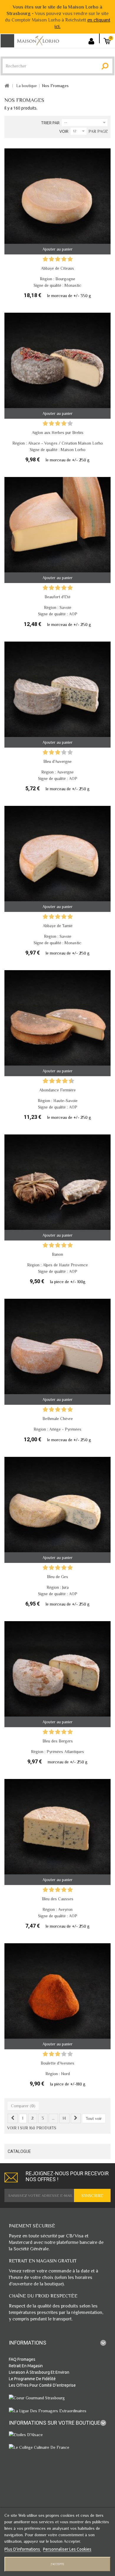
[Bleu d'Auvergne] (57, 695)
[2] (51, 260)
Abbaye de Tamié (58, 926)
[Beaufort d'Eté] (57, 530)
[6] (59, 1081)
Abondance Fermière (57, 1090)
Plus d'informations (23, 2549)
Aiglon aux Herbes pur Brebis (58, 433)
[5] (70, 260)
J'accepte (57, 2564)
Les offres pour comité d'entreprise (42, 2385)
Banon (57, 1254)
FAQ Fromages (22, 2359)
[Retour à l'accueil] (7, 86)
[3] (58, 260)
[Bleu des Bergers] (57, 1674)
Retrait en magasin (26, 2366)
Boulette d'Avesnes (57, 2063)
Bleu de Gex (57, 1577)
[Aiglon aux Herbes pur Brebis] (57, 366)
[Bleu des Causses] (57, 1832)
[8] (65, 1081)
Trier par (50, 123)
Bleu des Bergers (58, 1741)
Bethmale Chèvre (58, 1419)
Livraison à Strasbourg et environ (39, 2372)
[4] (64, 260)
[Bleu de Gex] (57, 1510)
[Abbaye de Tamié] (57, 859)
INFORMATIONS (28, 2343)
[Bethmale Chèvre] (57, 1352)
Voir (64, 131)
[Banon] (57, 1187)
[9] (68, 1081)
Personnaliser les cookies (67, 2549)
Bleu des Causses (58, 1899)
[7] (62, 1081)
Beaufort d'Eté (57, 597)
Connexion (93, 38)
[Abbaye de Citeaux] (57, 201)
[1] (45, 260)
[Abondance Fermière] (57, 1023)
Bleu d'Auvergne (57, 761)
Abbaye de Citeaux (57, 268)
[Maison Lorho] (38, 40)
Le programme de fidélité (32, 2379)
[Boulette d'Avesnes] (57, 1996)
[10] (72, 1081)
